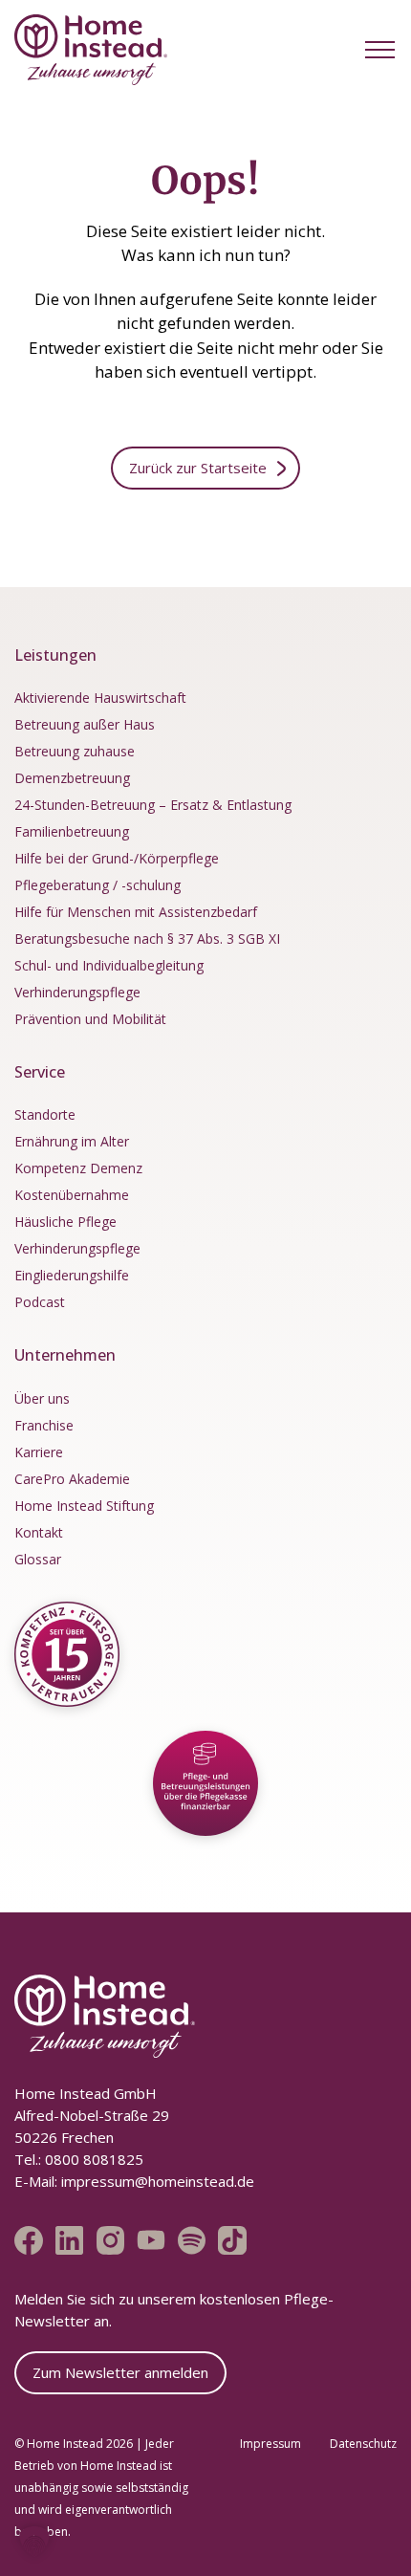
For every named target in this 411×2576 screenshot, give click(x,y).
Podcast (40, 1302)
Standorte (45, 1114)
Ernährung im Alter (72, 1141)
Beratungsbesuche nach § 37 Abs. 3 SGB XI (147, 939)
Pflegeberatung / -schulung (97, 885)
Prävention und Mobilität (90, 1019)
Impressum (270, 2444)
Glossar (38, 1559)
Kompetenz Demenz (78, 1168)
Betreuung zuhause (75, 751)
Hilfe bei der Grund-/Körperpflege (117, 858)
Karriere (39, 1452)
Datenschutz (363, 2444)
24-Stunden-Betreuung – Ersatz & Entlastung (153, 805)
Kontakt (39, 1532)
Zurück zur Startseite (198, 468)
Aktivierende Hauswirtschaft (100, 698)
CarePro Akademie (72, 1479)
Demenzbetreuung (72, 778)
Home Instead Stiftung (84, 1506)
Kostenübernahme (72, 1195)
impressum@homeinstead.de (158, 2181)
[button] (380, 49)
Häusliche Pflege (65, 1222)
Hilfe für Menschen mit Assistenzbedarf (136, 912)
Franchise (44, 1425)
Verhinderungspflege (77, 992)
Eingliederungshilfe (72, 1275)
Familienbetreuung (72, 831)
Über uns (42, 1398)
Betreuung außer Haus (85, 724)
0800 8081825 (92, 2159)
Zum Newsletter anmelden (120, 2372)
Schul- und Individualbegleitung (109, 965)
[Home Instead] (91, 50)
